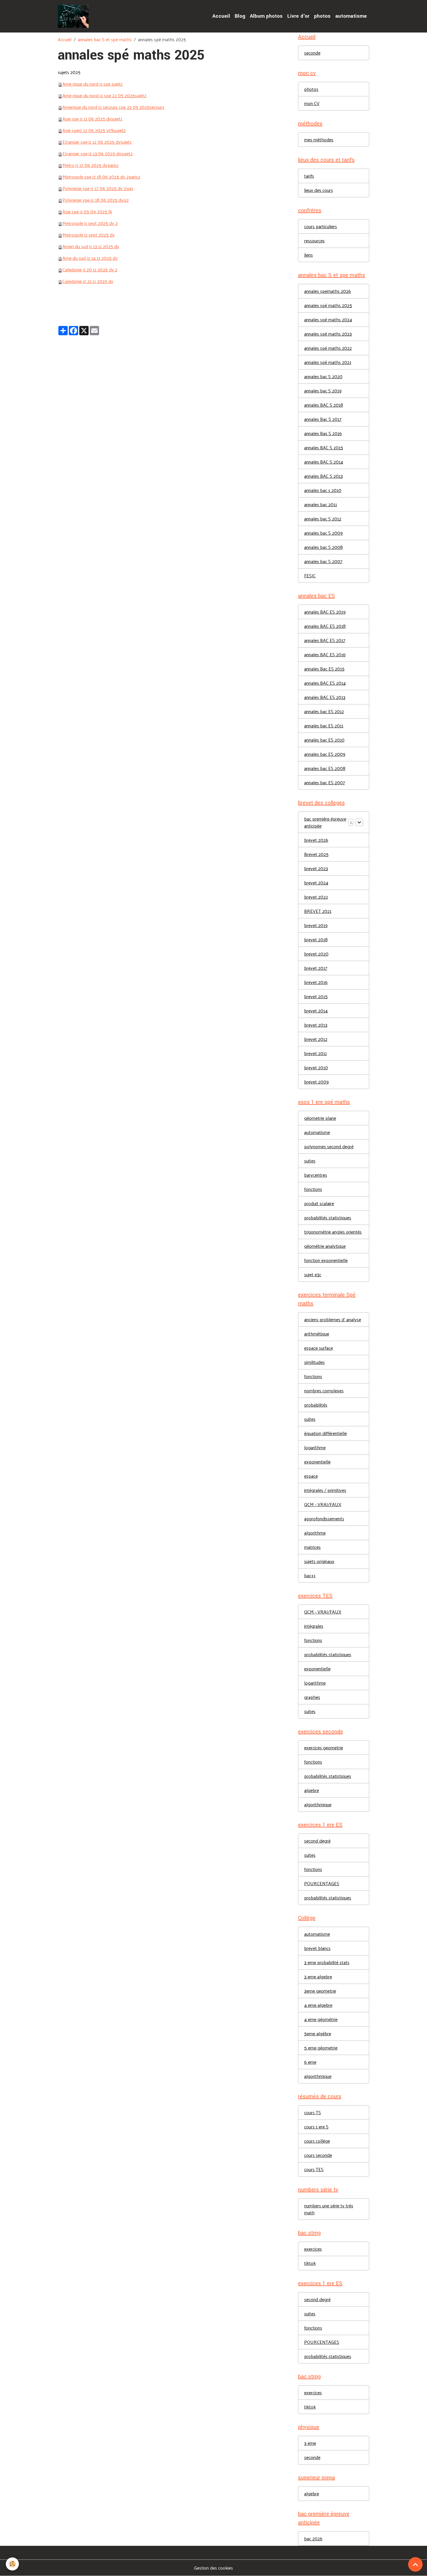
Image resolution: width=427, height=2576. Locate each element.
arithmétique (317, 1334)
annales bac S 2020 (323, 376)
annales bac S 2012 (323, 519)
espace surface (319, 1348)
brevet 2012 (316, 1039)
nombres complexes (324, 1390)
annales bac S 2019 (323, 391)
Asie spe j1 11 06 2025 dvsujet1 (92, 119)
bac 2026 (313, 2538)
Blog (240, 16)
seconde (312, 53)
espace (311, 1476)
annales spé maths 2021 (328, 362)
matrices (312, 1547)
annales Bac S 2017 (323, 419)
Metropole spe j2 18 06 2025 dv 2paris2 (101, 177)
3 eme (310, 2443)
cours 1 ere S (316, 2127)
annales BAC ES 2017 (325, 640)
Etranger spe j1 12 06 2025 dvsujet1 (97, 142)
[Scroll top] (415, 2564)
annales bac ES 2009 (325, 754)
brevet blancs (317, 1948)
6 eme (310, 2062)
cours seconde (318, 2155)
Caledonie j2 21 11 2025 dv (88, 281)
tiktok (310, 2263)
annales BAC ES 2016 (325, 654)
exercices (313, 2249)
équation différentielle (325, 1433)
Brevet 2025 (316, 854)
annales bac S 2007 (323, 561)
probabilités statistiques (328, 1217)
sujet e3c (313, 1274)
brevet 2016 (316, 982)
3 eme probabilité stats (327, 1962)
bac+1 (310, 1575)
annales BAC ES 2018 (325, 626)
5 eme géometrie (321, 2048)
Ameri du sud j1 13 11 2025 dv (91, 246)
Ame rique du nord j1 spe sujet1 (93, 84)
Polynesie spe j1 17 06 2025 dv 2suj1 (98, 188)
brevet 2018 (316, 939)
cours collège (317, 2141)
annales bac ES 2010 (324, 740)
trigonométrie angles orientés (333, 1232)
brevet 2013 (316, 1025)
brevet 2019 (316, 925)
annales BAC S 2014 (324, 462)
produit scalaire (319, 1203)
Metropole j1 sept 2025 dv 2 (90, 223)
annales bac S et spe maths (105, 39)
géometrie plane (320, 1118)
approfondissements (324, 1518)
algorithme (315, 1533)
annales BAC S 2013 (323, 476)
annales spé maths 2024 (328, 319)
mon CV (312, 103)
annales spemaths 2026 (328, 291)
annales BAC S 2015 (324, 447)
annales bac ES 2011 (324, 725)
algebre (312, 1790)
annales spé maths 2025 (328, 305)
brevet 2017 (316, 968)
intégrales (314, 1626)
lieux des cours (319, 190)
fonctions (313, 1189)
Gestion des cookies (214, 2568)
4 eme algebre (318, 2005)
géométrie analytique (325, 1246)
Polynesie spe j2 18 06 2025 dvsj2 (96, 200)
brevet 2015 (316, 996)
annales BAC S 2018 (324, 405)
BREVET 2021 (318, 911)
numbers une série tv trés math (329, 2209)
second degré (317, 1841)
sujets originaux (319, 1561)
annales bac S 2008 (323, 547)
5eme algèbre (318, 2033)
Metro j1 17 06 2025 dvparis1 (90, 165)
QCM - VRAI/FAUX (323, 1504)
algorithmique (318, 1804)
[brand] (75, 16)
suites (310, 1161)
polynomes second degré (329, 1146)
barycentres (316, 1175)
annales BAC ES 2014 (325, 683)
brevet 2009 (316, 1082)
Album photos (266, 16)
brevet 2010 (316, 1067)
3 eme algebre (318, 1976)
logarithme (315, 1447)
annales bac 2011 (321, 504)
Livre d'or (298, 16)
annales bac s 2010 (323, 490)
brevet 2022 (316, 897)
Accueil (221, 16)
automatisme (351, 16)
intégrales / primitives (325, 1490)
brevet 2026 (316, 840)
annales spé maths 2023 (328, 334)
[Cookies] (12, 2564)
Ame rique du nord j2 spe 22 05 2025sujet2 (104, 95)
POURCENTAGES (322, 1883)
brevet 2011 (315, 1053)
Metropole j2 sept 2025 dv (89, 235)
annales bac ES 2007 (325, 782)
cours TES (314, 2169)
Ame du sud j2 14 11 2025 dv (90, 258)
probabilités (316, 1405)
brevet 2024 (316, 883)
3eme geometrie (320, 1991)
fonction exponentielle (326, 1260)
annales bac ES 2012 (324, 711)
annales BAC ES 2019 (325, 612)
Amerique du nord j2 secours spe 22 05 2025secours (113, 107)
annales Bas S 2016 (323, 433)
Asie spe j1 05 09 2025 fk (87, 211)
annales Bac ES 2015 (324, 669)
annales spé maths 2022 (328, 348)
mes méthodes (319, 139)
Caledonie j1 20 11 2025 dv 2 (90, 270)
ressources (314, 240)
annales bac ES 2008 (325, 768)
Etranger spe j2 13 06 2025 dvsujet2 (98, 153)
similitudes (314, 1362)
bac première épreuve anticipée (325, 822)
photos (322, 16)
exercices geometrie (324, 1747)
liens (308, 255)
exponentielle (317, 1462)
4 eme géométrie (321, 2019)
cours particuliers (321, 226)
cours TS (313, 2112)
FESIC (310, 575)
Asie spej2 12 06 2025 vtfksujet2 (94, 130)
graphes (312, 1697)
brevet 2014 (316, 1011)
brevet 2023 (316, 868)
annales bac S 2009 (323, 533)
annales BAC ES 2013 (325, 697)
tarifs (309, 176)
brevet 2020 (316, 954)
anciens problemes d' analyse (333, 1319)
